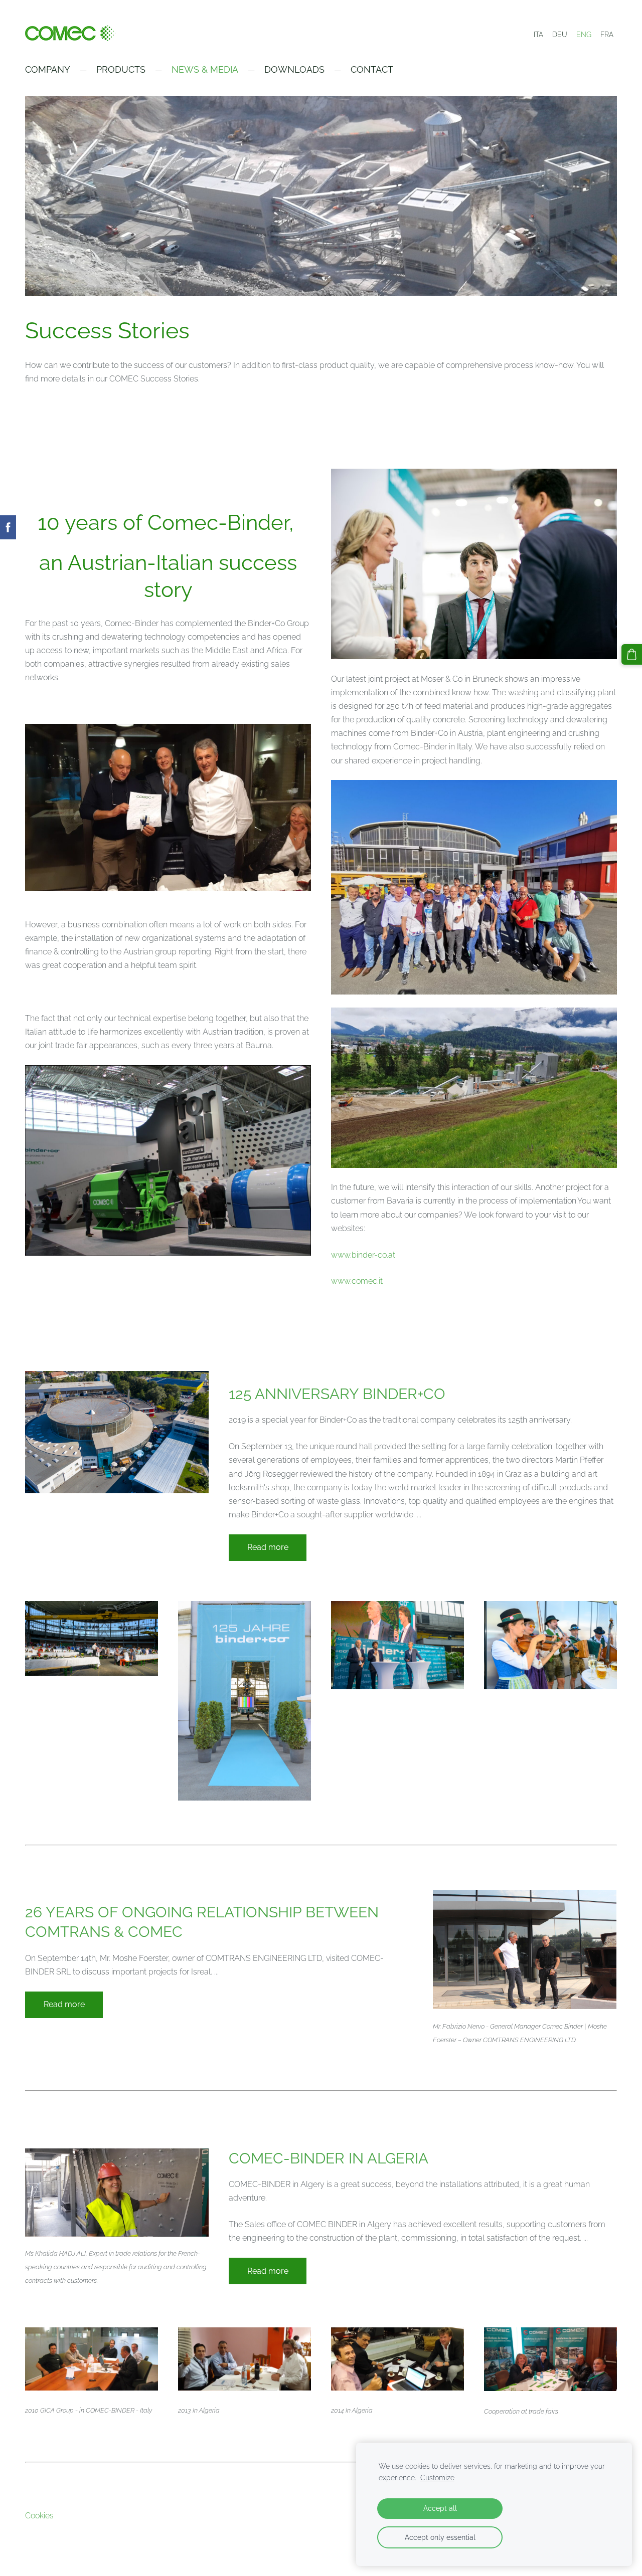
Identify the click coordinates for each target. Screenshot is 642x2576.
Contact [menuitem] (372, 69)
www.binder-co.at (363, 1255)
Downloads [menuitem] (294, 69)
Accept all (440, 2508)
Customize (437, 2478)
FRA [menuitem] (607, 35)
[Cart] (632, 654)
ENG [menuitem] (584, 35)
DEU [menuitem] (560, 35)
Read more (268, 1547)
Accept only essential (440, 2537)
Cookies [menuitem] (39, 2516)
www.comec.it (357, 1281)
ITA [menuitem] (538, 35)
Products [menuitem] (121, 69)
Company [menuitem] (48, 69)
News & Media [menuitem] (205, 69)
